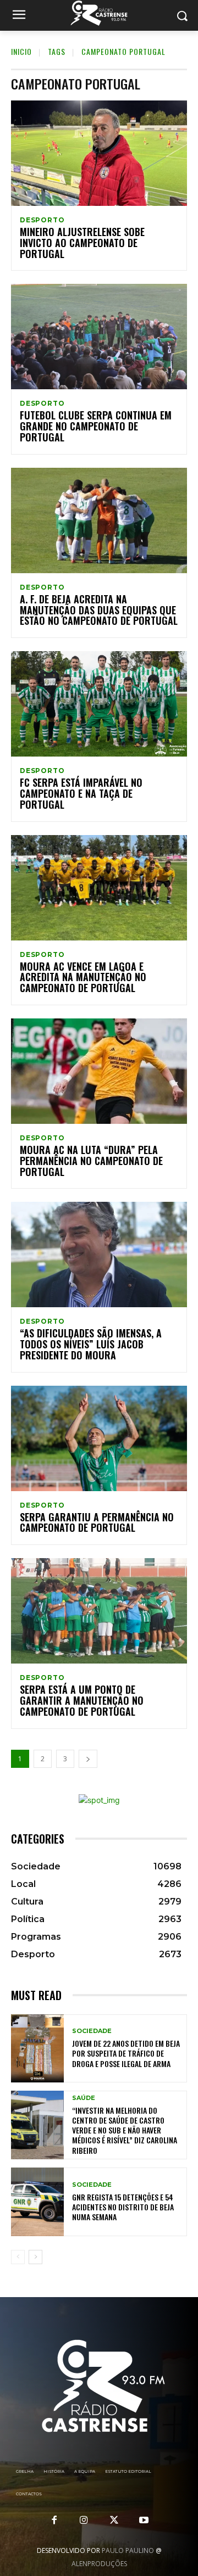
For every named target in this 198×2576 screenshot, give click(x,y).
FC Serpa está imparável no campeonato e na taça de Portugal (81, 793)
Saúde (84, 2098)
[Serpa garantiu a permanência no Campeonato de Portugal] (99, 1438)
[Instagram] (84, 2521)
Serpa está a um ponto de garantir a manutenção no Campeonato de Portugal (82, 1700)
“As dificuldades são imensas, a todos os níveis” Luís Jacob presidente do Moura (91, 1344)
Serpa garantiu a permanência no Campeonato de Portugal (97, 1522)
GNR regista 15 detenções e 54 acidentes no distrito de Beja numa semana (123, 2207)
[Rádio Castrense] (99, 13)
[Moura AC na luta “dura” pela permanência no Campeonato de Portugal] (99, 1071)
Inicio (21, 51)
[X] (114, 2521)
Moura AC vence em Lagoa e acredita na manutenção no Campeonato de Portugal (83, 977)
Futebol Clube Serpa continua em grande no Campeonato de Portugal (96, 426)
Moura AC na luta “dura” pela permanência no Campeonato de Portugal (91, 1161)
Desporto (42, 220)
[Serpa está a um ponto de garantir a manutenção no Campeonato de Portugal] (99, 1611)
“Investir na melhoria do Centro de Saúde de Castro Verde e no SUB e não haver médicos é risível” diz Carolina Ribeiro (125, 2130)
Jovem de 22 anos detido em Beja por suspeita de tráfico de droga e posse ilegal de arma (126, 2053)
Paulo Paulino (128, 2550)
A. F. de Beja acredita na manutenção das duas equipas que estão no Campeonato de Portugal (99, 610)
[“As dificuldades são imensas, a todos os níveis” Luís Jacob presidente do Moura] (99, 1255)
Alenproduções (99, 2564)
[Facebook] (54, 2521)
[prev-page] (18, 2257)
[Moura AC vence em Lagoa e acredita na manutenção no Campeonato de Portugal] (99, 888)
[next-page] (88, 1759)
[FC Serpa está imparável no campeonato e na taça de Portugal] (99, 704)
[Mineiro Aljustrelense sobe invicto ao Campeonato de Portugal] (99, 153)
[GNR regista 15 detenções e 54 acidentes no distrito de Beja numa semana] (37, 2202)
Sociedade (92, 2031)
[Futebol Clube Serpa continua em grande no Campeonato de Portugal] (99, 337)
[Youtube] (144, 2521)
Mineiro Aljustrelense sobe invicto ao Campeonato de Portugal (82, 243)
